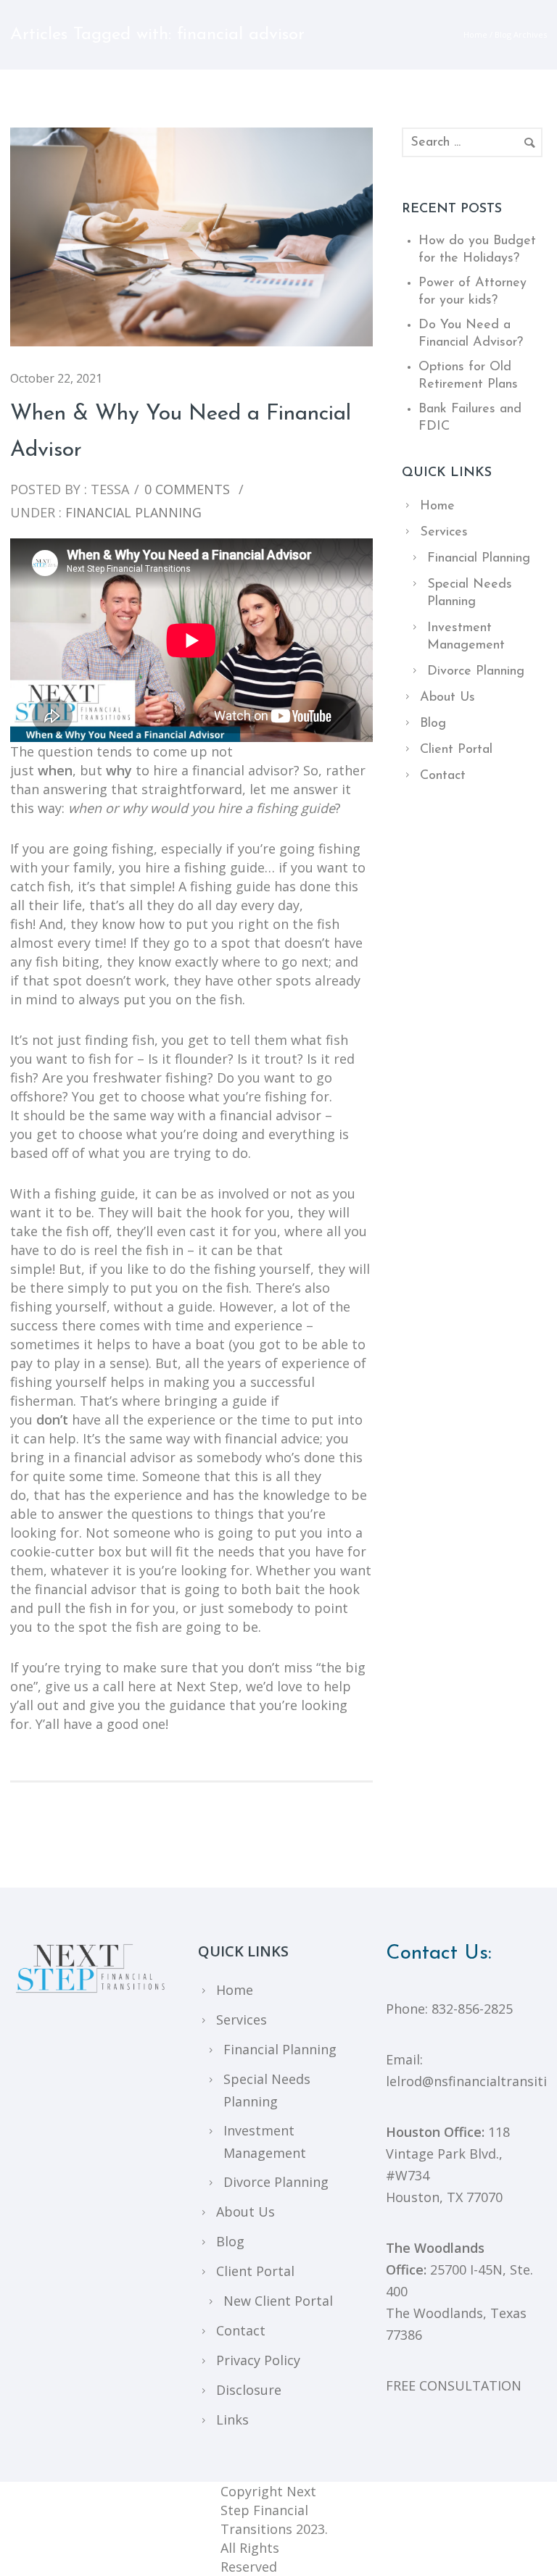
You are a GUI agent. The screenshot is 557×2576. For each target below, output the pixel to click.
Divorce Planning (476, 672)
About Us (447, 698)
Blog (433, 724)
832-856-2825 (472, 2009)
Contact (443, 776)
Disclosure (249, 2390)
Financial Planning (132, 512)
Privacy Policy (258, 2360)
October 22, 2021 (56, 378)
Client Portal (456, 750)
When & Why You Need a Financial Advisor (181, 432)
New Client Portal (278, 2301)
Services (444, 533)
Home (475, 34)
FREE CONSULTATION (454, 2385)
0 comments (187, 489)
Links (232, 2419)
